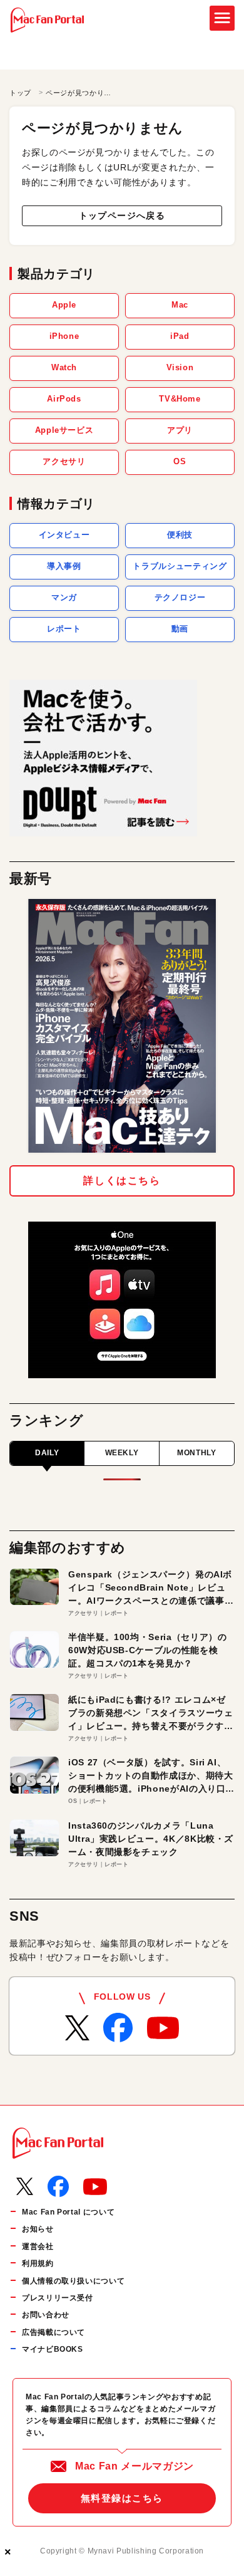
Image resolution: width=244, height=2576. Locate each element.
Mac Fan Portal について (68, 2212)
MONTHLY (196, 1453)
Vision (180, 367)
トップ (20, 93)
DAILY (47, 1453)
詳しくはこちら (122, 1181)
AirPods (64, 399)
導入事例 (64, 566)
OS (180, 461)
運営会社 (38, 2246)
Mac (180, 305)
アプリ (180, 430)
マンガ (64, 597)
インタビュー (64, 535)
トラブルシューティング (180, 566)
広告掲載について (53, 2332)
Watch (64, 367)
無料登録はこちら (122, 2498)
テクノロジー (180, 597)
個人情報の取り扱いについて (73, 2281)
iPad (180, 336)
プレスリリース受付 (58, 2298)
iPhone (64, 336)
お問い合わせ (46, 2315)
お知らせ (38, 2229)
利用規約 (38, 2263)
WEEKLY (122, 1453)
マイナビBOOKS (53, 2349)
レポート (64, 629)
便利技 (180, 535)
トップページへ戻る (122, 216)
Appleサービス (64, 430)
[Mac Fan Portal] (47, 20)
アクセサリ (64, 461)
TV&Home (180, 399)
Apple (64, 305)
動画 (180, 629)
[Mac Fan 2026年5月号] (122, 1026)
